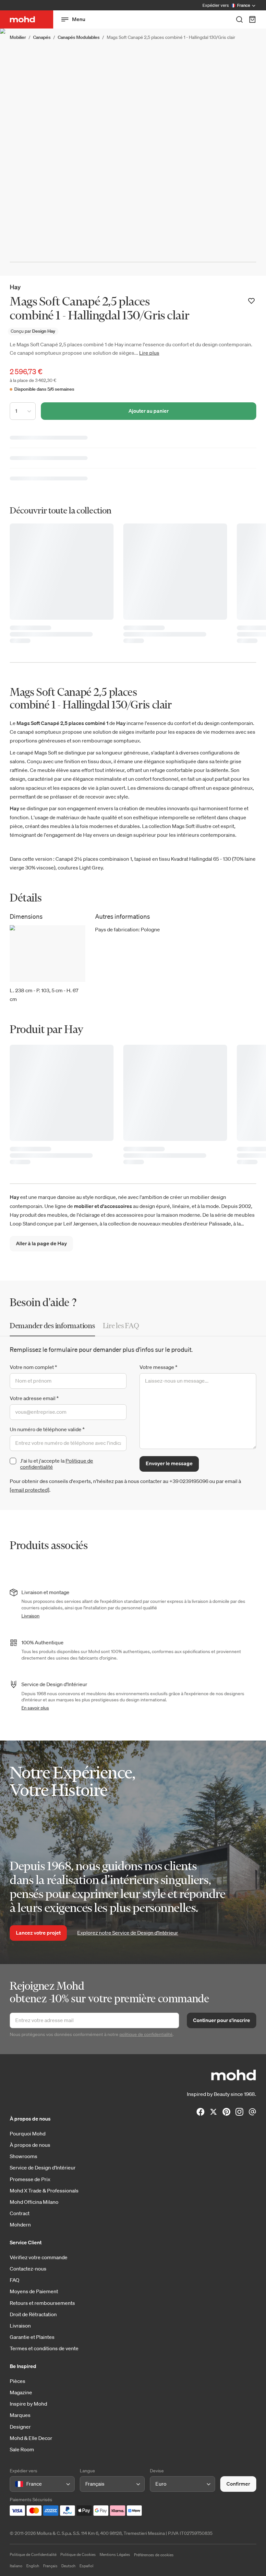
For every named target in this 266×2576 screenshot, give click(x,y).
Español (86, 2566)
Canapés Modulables (79, 37)
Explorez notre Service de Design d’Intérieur (128, 1933)
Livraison (30, 1616)
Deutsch (68, 2566)
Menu (79, 19)
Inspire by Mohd (28, 2404)
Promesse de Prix (30, 2179)
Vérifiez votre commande (39, 2257)
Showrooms (24, 2156)
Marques (20, 2415)
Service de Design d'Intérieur (43, 2168)
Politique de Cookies (78, 2554)
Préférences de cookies (154, 2555)
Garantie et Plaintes (32, 2337)
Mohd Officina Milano (34, 2202)
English (33, 2566)
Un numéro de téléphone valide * (47, 1429)
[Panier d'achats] (252, 19)
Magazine (21, 2392)
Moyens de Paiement (34, 2291)
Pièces (18, 2381)
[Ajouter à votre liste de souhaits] (251, 301)
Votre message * (158, 1367)
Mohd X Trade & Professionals (44, 2191)
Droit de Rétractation (33, 2314)
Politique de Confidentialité (33, 2554)
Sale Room (22, 2449)
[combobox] (16, 2484)
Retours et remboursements (42, 2303)
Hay (15, 287)
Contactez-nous (28, 2269)
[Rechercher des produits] (239, 19)
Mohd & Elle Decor (31, 2438)
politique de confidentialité (146, 2034)
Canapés (42, 37)
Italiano (16, 2566)
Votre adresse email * (34, 1398)
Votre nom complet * (33, 1367)
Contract (20, 2213)
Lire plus (149, 353)
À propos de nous (30, 2145)
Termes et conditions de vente (44, 2348)
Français (50, 2566)
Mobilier (18, 37)
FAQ (15, 2280)
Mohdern (20, 2225)
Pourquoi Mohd (28, 2133)
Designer (20, 2427)
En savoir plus (35, 1708)
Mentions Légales (115, 2554)
